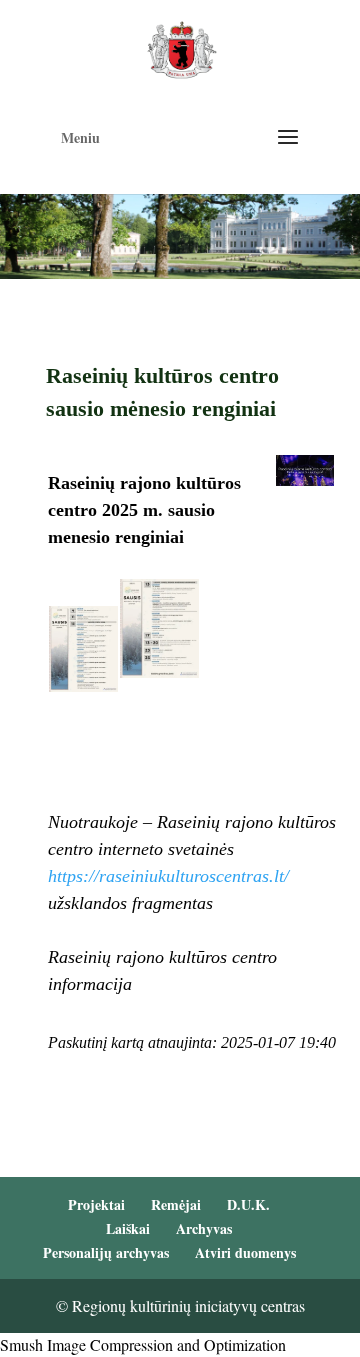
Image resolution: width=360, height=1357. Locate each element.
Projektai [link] (96, 1204)
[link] (181, 47)
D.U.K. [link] (248, 1204)
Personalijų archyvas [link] (106, 1252)
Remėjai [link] (176, 1204)
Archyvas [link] (204, 1228)
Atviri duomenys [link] (245, 1252)
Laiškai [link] (128, 1228)
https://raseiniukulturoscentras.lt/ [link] (168, 876)
